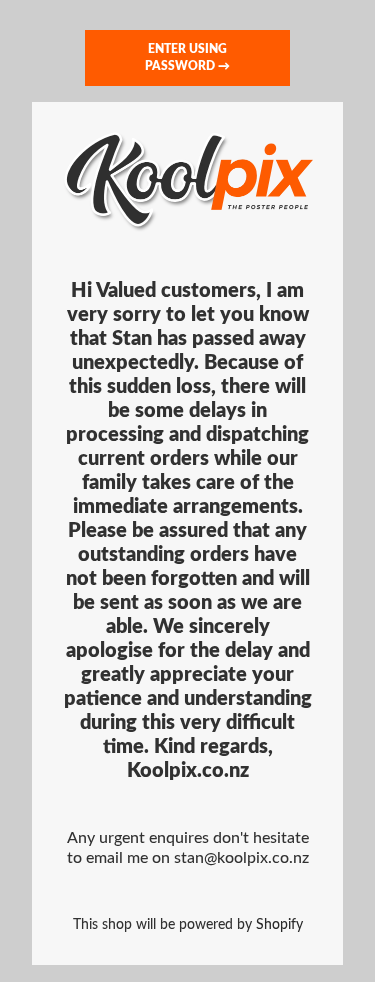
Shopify (279, 924)
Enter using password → (187, 57)
